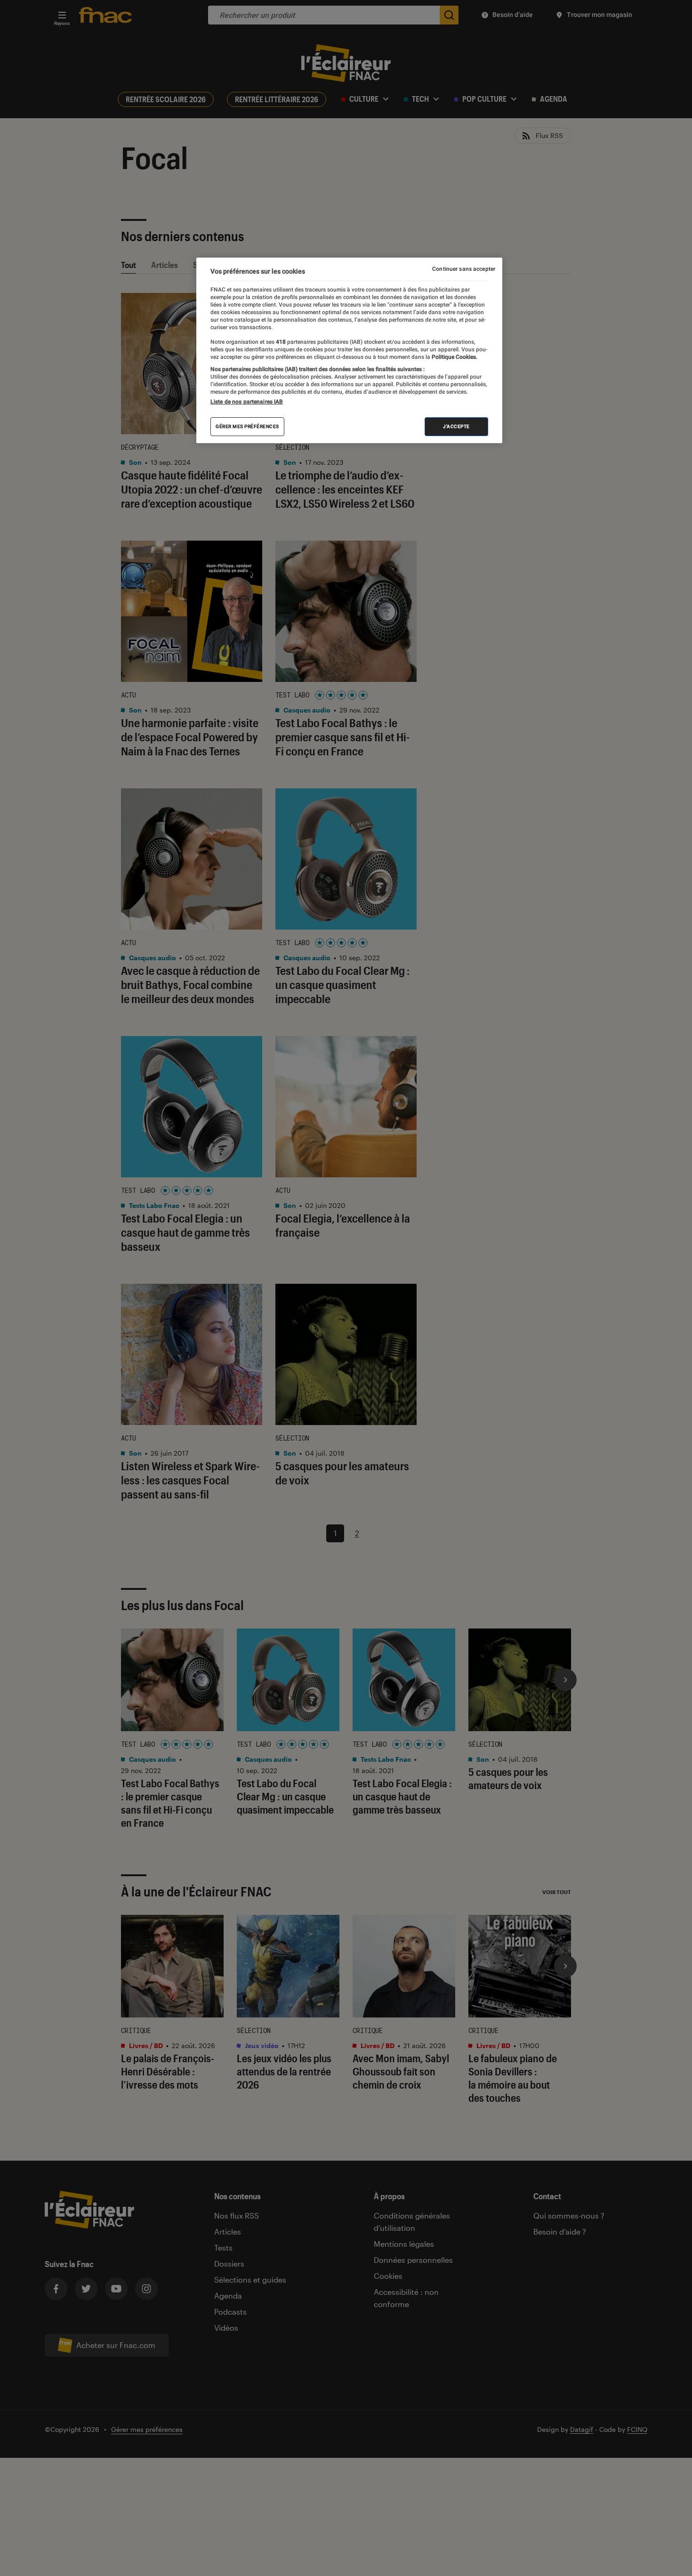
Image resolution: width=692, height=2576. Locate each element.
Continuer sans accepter (464, 269)
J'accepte (456, 426)
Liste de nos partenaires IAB (247, 402)
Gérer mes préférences (247, 426)
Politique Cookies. (454, 357)
